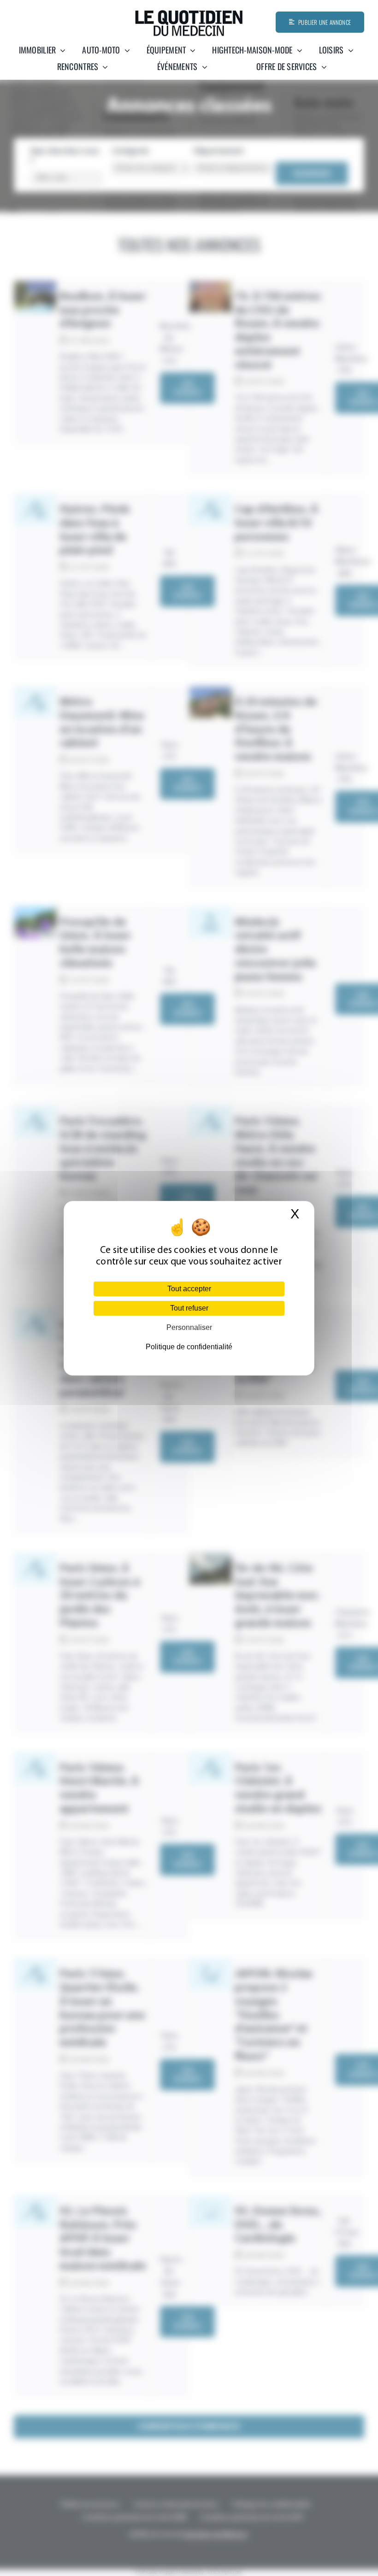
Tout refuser (189, 1308)
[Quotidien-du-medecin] (189, 13)
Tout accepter (189, 1289)
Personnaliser (189, 1327)
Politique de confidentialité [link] (189, 1347)
